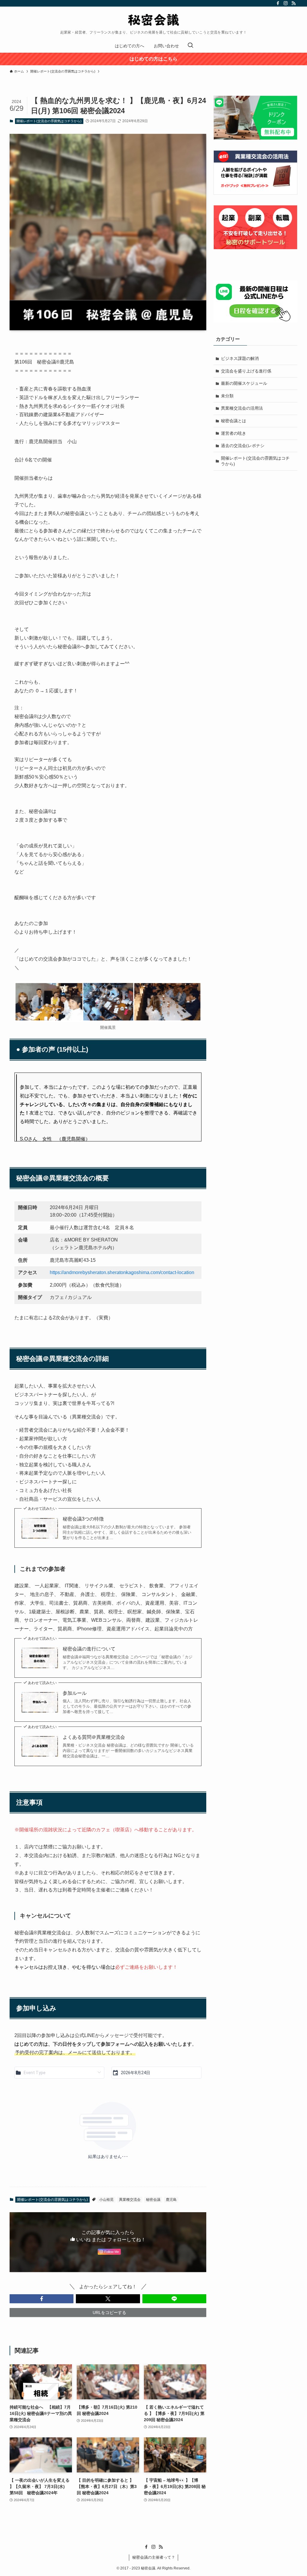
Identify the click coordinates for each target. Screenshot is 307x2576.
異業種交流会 (130, 2200)
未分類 (227, 396)
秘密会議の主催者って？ (154, 2557)
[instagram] (286, 3)
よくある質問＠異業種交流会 (94, 1737)
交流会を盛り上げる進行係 (246, 371)
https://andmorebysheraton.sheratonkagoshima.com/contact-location (122, 1272)
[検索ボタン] (190, 46)
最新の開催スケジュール (244, 383)
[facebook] (278, 3)
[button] (42, 2299)
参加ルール (75, 1693)
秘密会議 (153, 2200)
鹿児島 (171, 2200)
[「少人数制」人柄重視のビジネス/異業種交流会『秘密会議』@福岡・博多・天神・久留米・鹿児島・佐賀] (153, 20)
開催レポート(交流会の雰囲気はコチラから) (49, 121)
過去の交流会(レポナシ (243, 446)
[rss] (294, 3)
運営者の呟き (234, 433)
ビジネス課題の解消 (240, 358)
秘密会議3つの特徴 (83, 1519)
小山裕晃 (106, 2200)
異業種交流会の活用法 (242, 408)
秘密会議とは (234, 421)
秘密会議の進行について (89, 1649)
